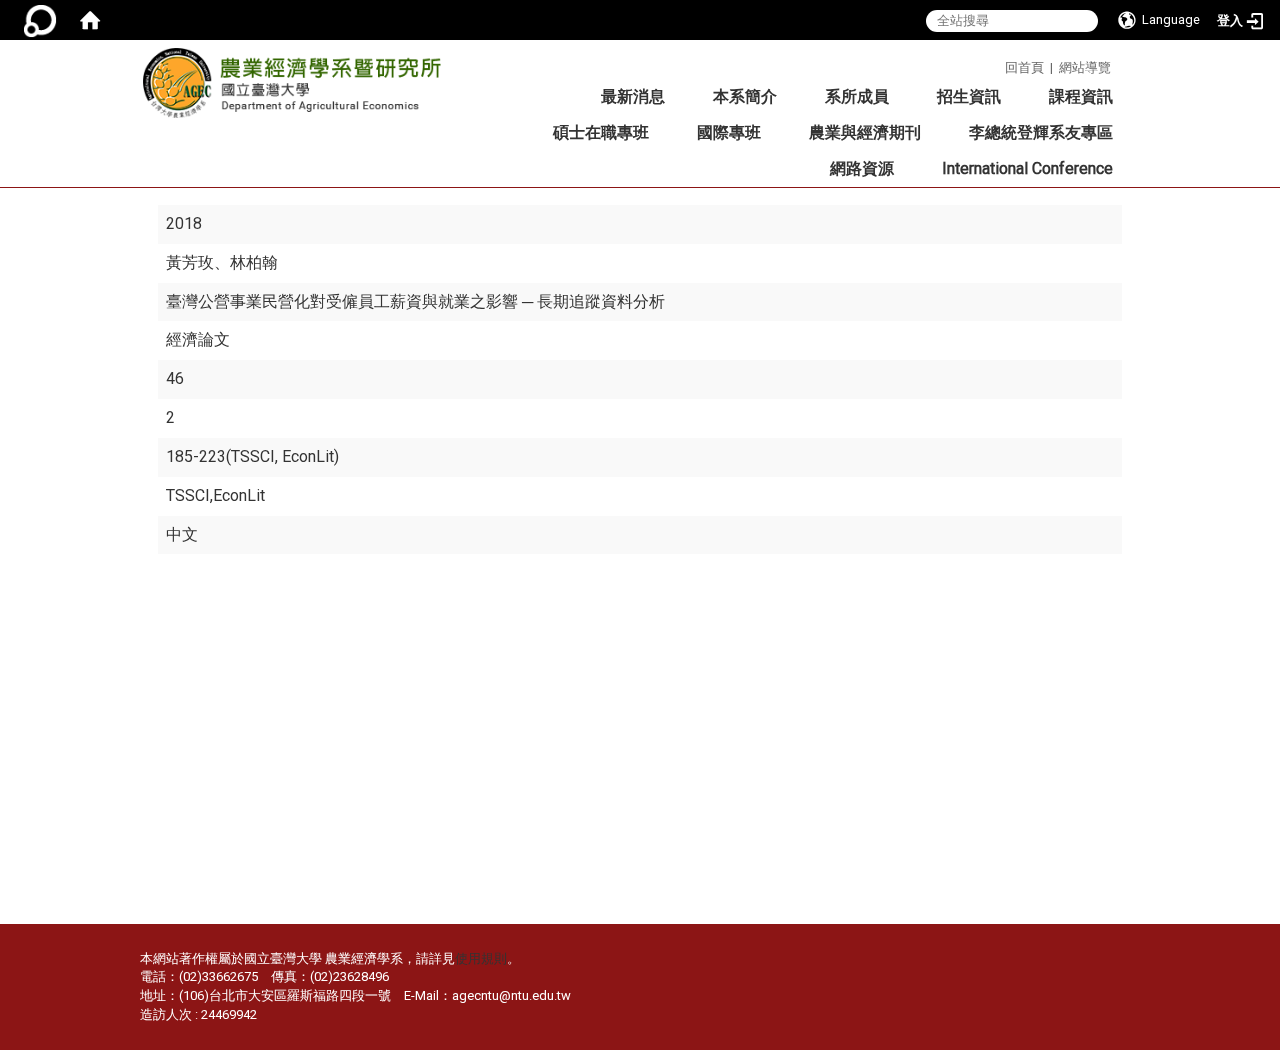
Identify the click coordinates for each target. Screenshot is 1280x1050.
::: (997, 64)
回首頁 (1024, 67)
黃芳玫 (190, 262)
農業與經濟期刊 (865, 132)
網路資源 (862, 168)
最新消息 (633, 96)
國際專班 (729, 132)
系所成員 (857, 96)
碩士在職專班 (601, 132)
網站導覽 (1085, 67)
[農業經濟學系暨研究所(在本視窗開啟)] (292, 89)
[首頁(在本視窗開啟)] (90, 20)
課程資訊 (1081, 96)
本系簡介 (745, 96)
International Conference (1027, 168)
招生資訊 (969, 96)
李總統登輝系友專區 (1041, 132)
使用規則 (481, 958)
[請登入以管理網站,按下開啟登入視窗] (40, 20)
